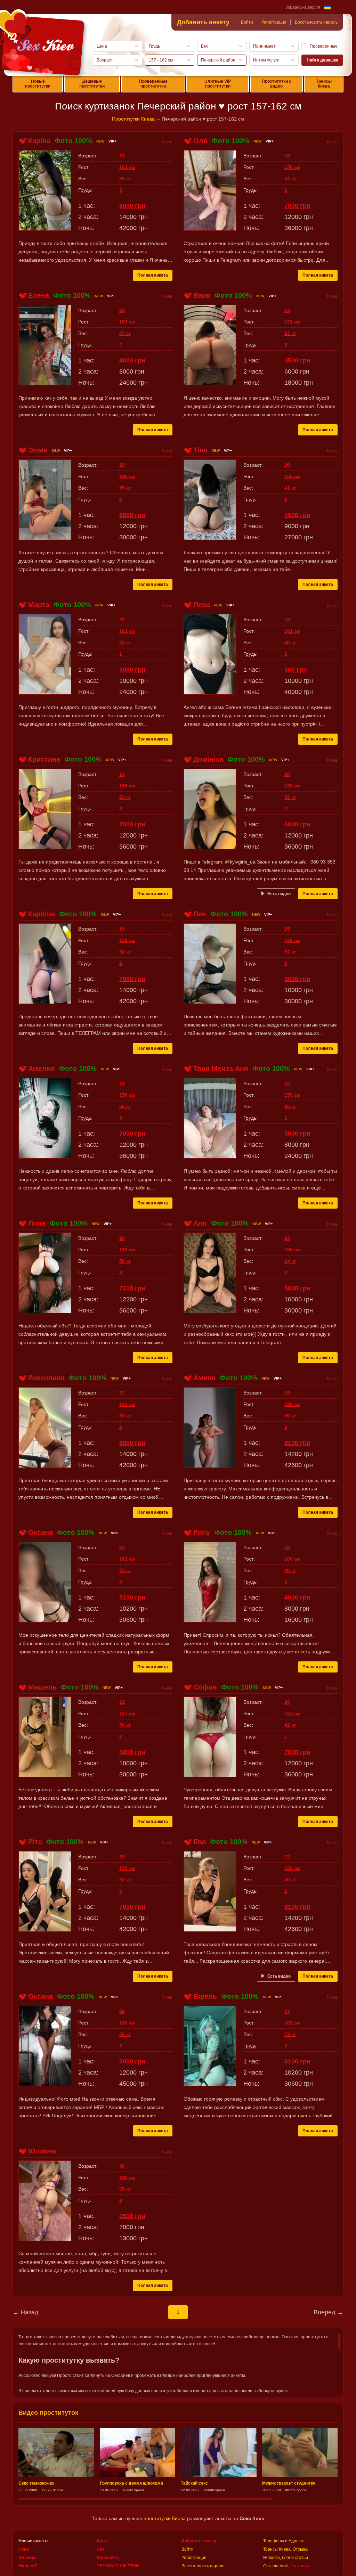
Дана (102, 2541)
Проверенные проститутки (153, 84)
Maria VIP (28, 2566)
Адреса (296, 2541)
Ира (101, 2549)
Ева (200, 1842)
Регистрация (274, 22)
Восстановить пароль (316, 22)
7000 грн (297, 206)
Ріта (35, 1842)
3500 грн (297, 360)
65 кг (290, 1106)
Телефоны (274, 2541)
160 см (127, 476)
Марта (39, 605)
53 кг (125, 797)
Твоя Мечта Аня (221, 1069)
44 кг (290, 179)
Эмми (38, 450)
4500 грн (297, 515)
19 (122, 156)
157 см (127, 322)
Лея (200, 914)
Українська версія (303, 7)
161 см (127, 167)
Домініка (208, 759)
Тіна (200, 450)
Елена (39, 295)
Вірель (205, 1996)
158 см (292, 167)
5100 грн (132, 1597)
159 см (292, 476)
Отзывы (301, 2549)
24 (122, 1547)
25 (287, 929)
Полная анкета (153, 275)
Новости (272, 2558)
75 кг (125, 1570)
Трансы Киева (324, 84)
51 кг (125, 179)
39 (122, 2011)
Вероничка (108, 2558)
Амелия (42, 1069)
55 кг (125, 488)
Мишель (42, 1687)
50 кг (290, 643)
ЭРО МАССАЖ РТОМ (118, 2566)
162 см (292, 786)
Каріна (39, 141)
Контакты (300, 2566)
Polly (202, 1532)
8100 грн (297, 1443)
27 (122, 1393)
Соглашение (276, 2566)
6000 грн (132, 515)
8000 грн (132, 206)
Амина (204, 1378)
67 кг (290, 333)
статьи (301, 2558)
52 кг (290, 797)
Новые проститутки (38, 84)
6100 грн (297, 2061)
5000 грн (132, 670)
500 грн (296, 670)
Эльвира (27, 2558)
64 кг (290, 1261)
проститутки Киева (165, 2518)
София (205, 1687)
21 (122, 1702)
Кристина (44, 759)
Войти (247, 22)
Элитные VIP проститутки (218, 84)
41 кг (290, 488)
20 (122, 465)
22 (122, 620)
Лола (37, 1223)
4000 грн (132, 360)
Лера (202, 605)
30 (122, 2166)
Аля (200, 1223)
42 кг (125, 643)
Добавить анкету (203, 22)
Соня (24, 2549)
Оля (200, 141)
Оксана (41, 1532)
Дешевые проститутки (92, 84)
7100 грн (132, 1288)
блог (286, 2558)
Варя (202, 295)
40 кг (290, 1570)
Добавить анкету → (201, 2541)
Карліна (42, 914)
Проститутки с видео (277, 84)
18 (287, 620)
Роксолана (46, 1378)
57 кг (125, 333)
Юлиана (42, 2151)
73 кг (290, 2034)
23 (122, 310)
